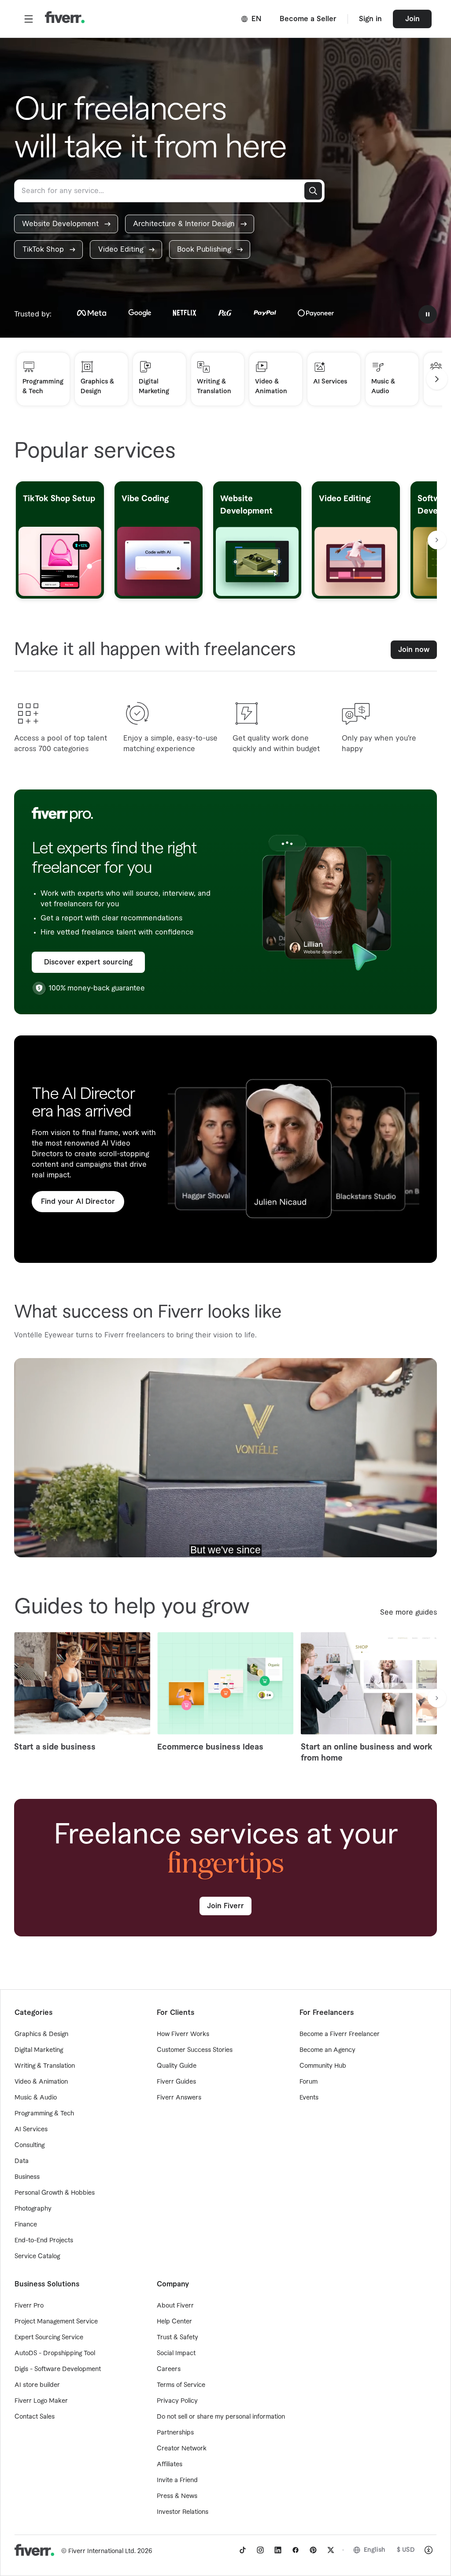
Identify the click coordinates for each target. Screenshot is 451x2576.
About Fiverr (175, 2306)
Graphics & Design (41, 2034)
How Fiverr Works (183, 2034)
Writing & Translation (45, 2066)
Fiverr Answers (179, 2098)
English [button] (375, 2550)
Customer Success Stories (195, 2050)
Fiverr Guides (176, 2082)
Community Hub (323, 2066)
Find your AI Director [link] (78, 1202)
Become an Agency (327, 2050)
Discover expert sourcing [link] (88, 962)
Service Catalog (37, 2256)
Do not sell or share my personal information (221, 2417)
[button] (29, 19)
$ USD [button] (406, 2550)
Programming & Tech (44, 2114)
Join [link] (412, 19)
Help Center (174, 2322)
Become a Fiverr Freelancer (340, 2034)
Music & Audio (36, 2098)
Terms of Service (181, 2385)
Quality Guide (177, 2066)
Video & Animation (41, 2082)
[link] (66, 224)
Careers (169, 2369)
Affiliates (170, 2464)
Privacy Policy (177, 2401)
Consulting (30, 2145)
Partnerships (175, 2433)
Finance (26, 2225)
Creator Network (182, 2449)
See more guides (408, 1612)
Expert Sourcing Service (49, 2338)
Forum (309, 2082)
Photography (33, 2209)
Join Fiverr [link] (225, 1906)
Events (309, 2098)
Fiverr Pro (29, 2306)
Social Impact (176, 2353)
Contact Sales (35, 2417)
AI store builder (37, 2385)
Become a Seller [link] (308, 19)
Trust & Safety (177, 2338)
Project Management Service (56, 2322)
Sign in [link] (370, 19)
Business (27, 2177)
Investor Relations (183, 2512)
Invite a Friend (177, 2480)
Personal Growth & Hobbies (55, 2193)
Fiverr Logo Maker (41, 2401)
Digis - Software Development (58, 2369)
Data (22, 2161)
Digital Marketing (39, 2050)
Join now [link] (414, 650)
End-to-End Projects (44, 2241)
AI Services (31, 2129)
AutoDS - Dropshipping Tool (55, 2353)
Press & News (177, 2496)
